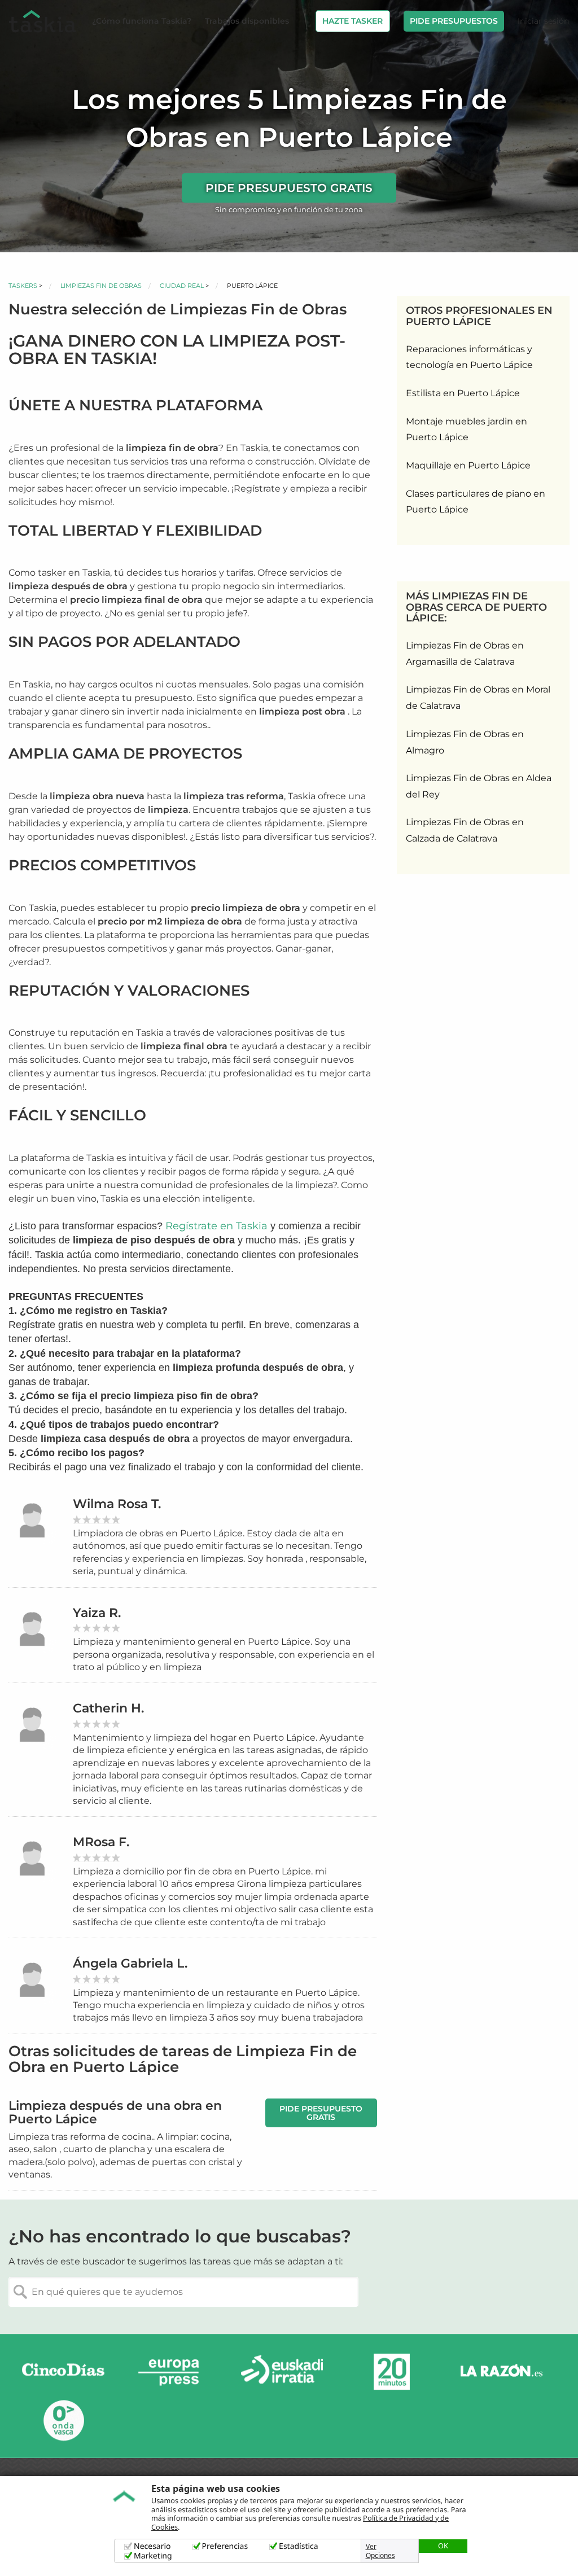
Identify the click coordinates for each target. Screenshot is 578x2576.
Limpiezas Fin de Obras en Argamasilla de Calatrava (465, 654)
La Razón (501, 2372)
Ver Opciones (380, 2551)
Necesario (152, 2546)
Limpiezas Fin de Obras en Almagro (465, 742)
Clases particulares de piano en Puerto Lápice (476, 502)
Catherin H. (108, 1708)
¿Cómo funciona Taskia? (142, 21)
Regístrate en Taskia (216, 1226)
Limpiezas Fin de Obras (101, 286)
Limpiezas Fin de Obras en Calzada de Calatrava (465, 830)
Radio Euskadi (282, 2372)
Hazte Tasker (353, 21)
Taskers (23, 286)
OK (443, 2546)
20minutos (392, 2372)
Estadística (299, 2546)
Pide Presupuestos (454, 21)
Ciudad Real (182, 286)
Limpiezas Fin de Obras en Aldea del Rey (479, 786)
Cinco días (63, 2372)
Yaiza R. (97, 1613)
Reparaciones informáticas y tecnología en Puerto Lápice (469, 357)
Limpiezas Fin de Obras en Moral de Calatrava (478, 698)
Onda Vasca (63, 2420)
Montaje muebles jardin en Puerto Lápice (467, 430)
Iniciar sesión (543, 21)
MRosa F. (101, 1842)
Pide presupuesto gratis (289, 188)
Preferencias (225, 2546)
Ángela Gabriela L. (130, 1963)
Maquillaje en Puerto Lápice (468, 465)
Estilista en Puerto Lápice (463, 393)
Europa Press (173, 2372)
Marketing (153, 2556)
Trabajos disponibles (247, 21)
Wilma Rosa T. (117, 1504)
